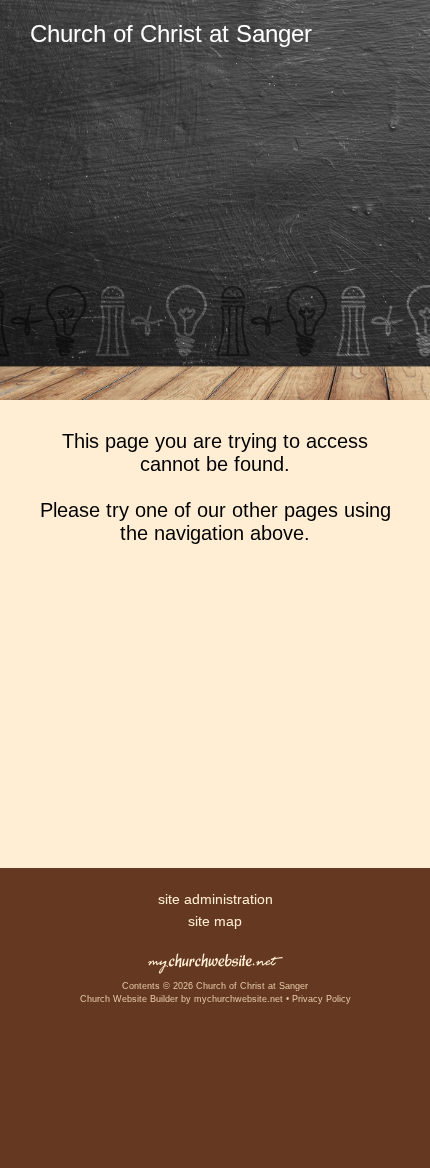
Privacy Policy (321, 999)
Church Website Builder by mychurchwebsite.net (181, 999)
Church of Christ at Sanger (171, 33)
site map (215, 921)
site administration (215, 899)
